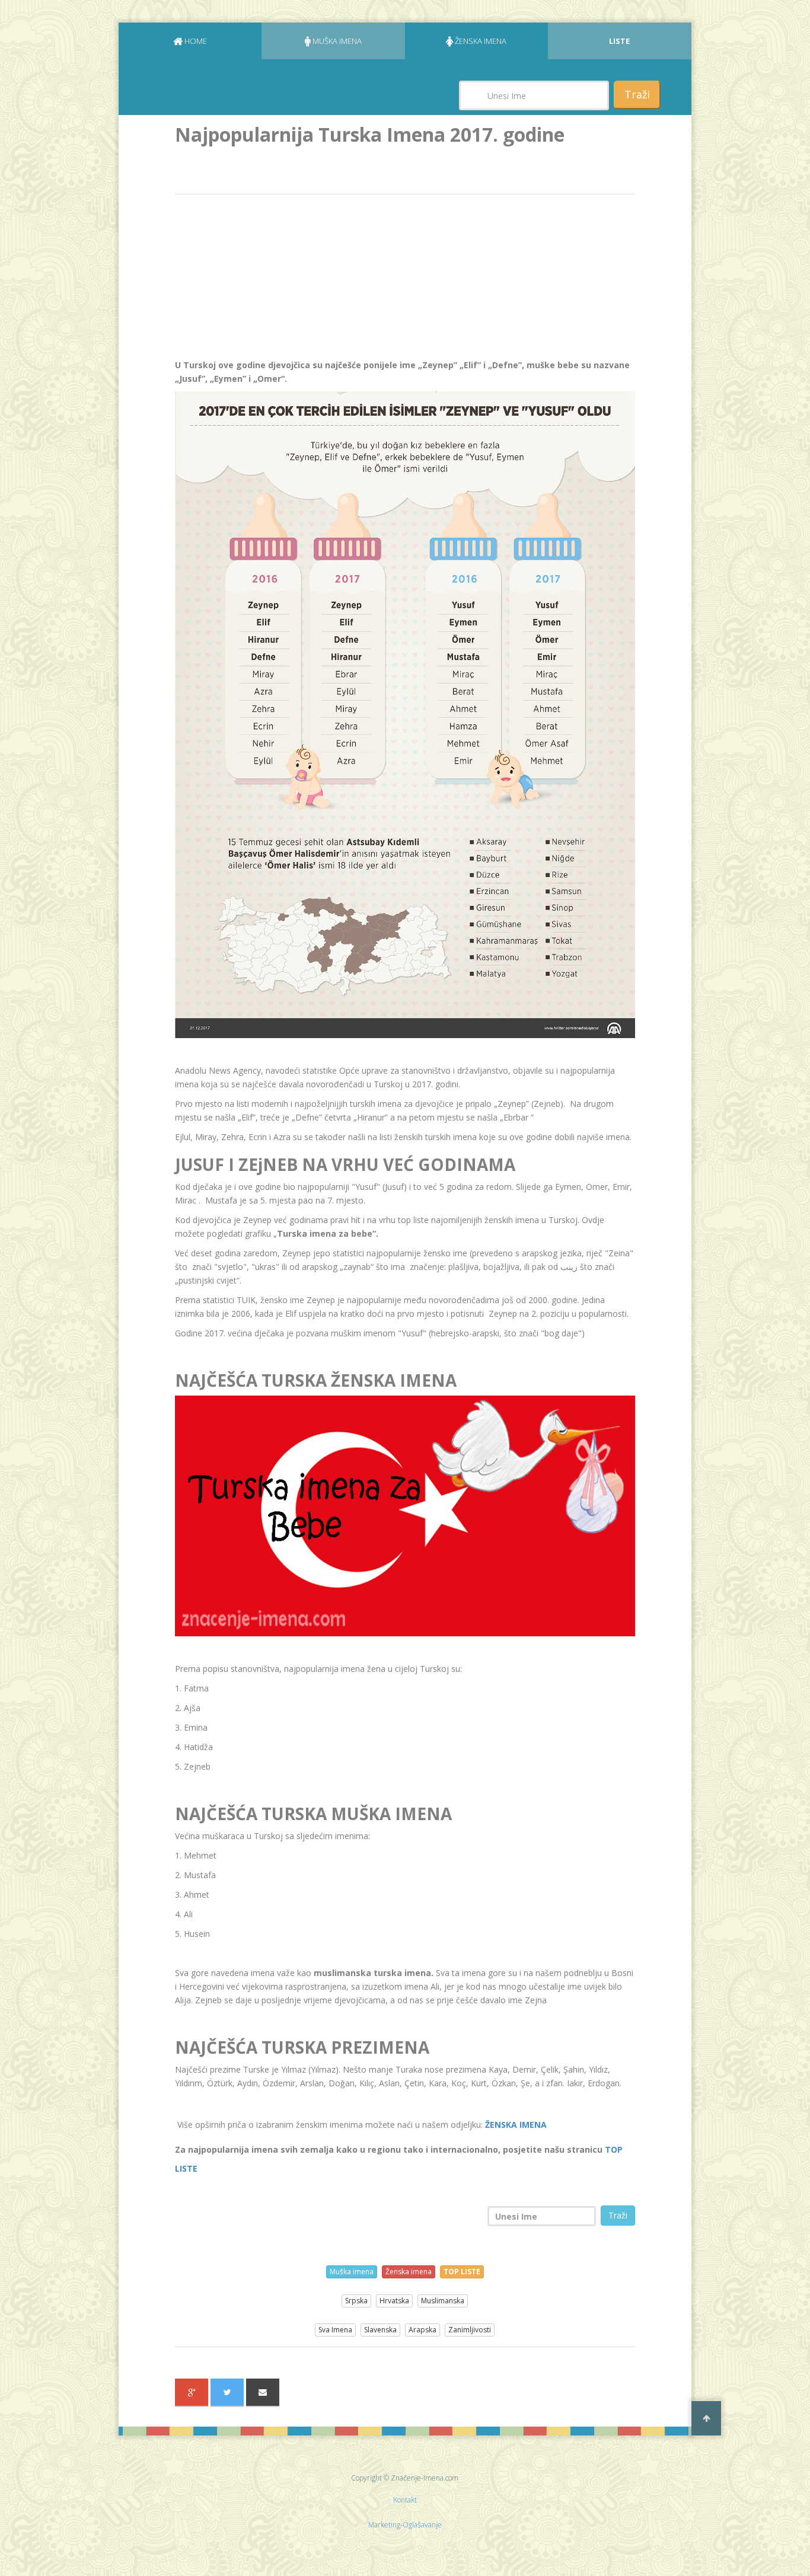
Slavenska (380, 2330)
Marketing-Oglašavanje (405, 2525)
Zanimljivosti (470, 2330)
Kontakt (405, 2500)
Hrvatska (394, 2301)
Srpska (356, 2301)
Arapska (422, 2330)
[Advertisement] (264, 280)
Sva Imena (335, 2330)
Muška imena (352, 2272)
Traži (637, 94)
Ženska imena (409, 2272)
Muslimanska (443, 2301)
